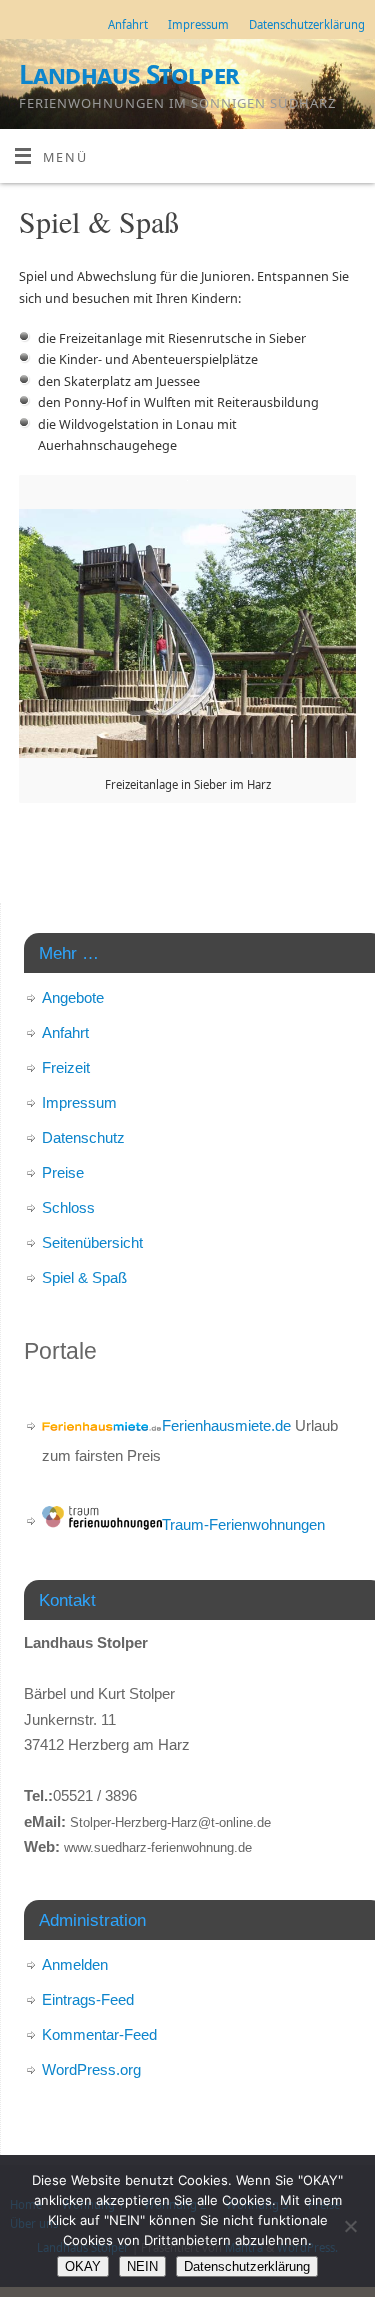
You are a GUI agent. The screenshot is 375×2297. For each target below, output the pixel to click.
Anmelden (75, 1964)
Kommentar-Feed (99, 2034)
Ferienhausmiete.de (226, 1425)
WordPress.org (91, 2069)
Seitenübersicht (92, 1242)
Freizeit (66, 1067)
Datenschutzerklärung (307, 24)
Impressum (198, 24)
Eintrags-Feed (88, 1999)
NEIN (142, 2266)
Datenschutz (83, 1137)
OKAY (83, 2266)
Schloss (68, 1207)
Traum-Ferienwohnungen (243, 1524)
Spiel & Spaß (84, 1277)
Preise (63, 1172)
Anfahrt (128, 24)
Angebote (73, 997)
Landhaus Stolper (129, 74)
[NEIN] (350, 2226)
